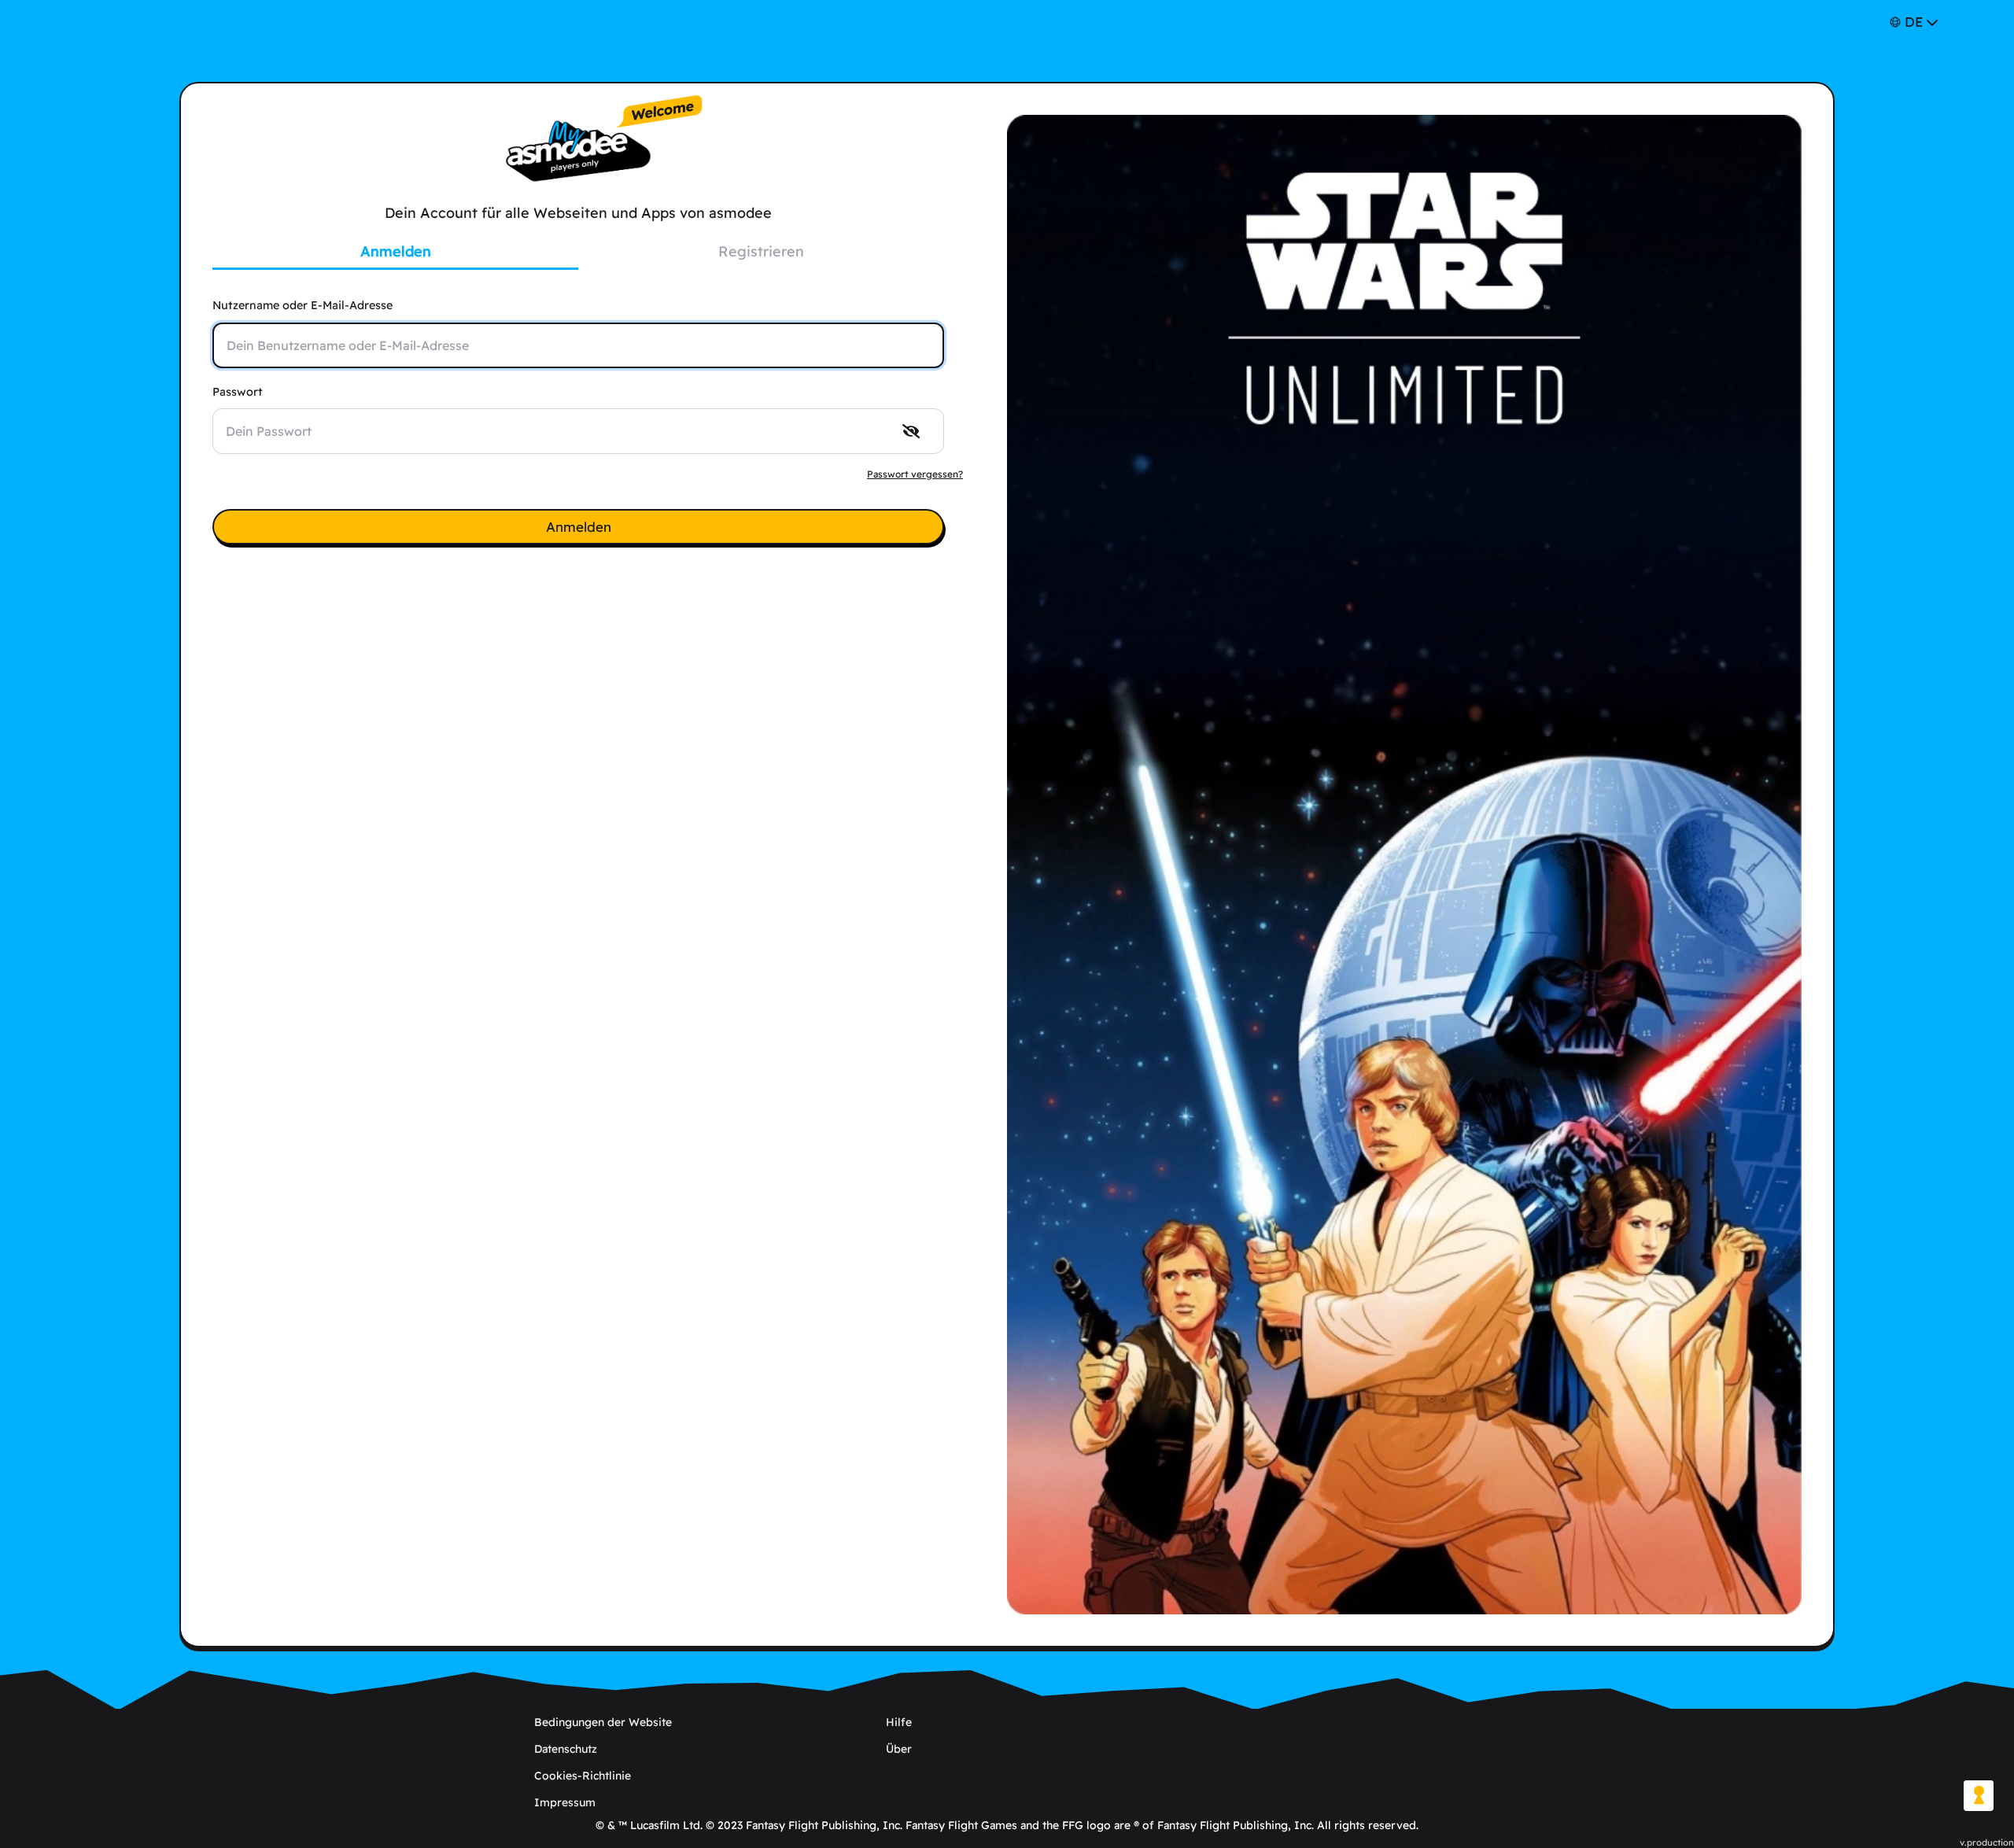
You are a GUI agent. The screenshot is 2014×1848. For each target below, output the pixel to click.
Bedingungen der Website (603, 1722)
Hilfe (899, 1722)
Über (899, 1749)
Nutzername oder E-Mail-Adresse (302, 305)
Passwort (238, 392)
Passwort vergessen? (915, 474)
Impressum (565, 1802)
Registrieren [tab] (761, 251)
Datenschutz (566, 1749)
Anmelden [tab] (396, 251)
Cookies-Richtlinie (583, 1776)
